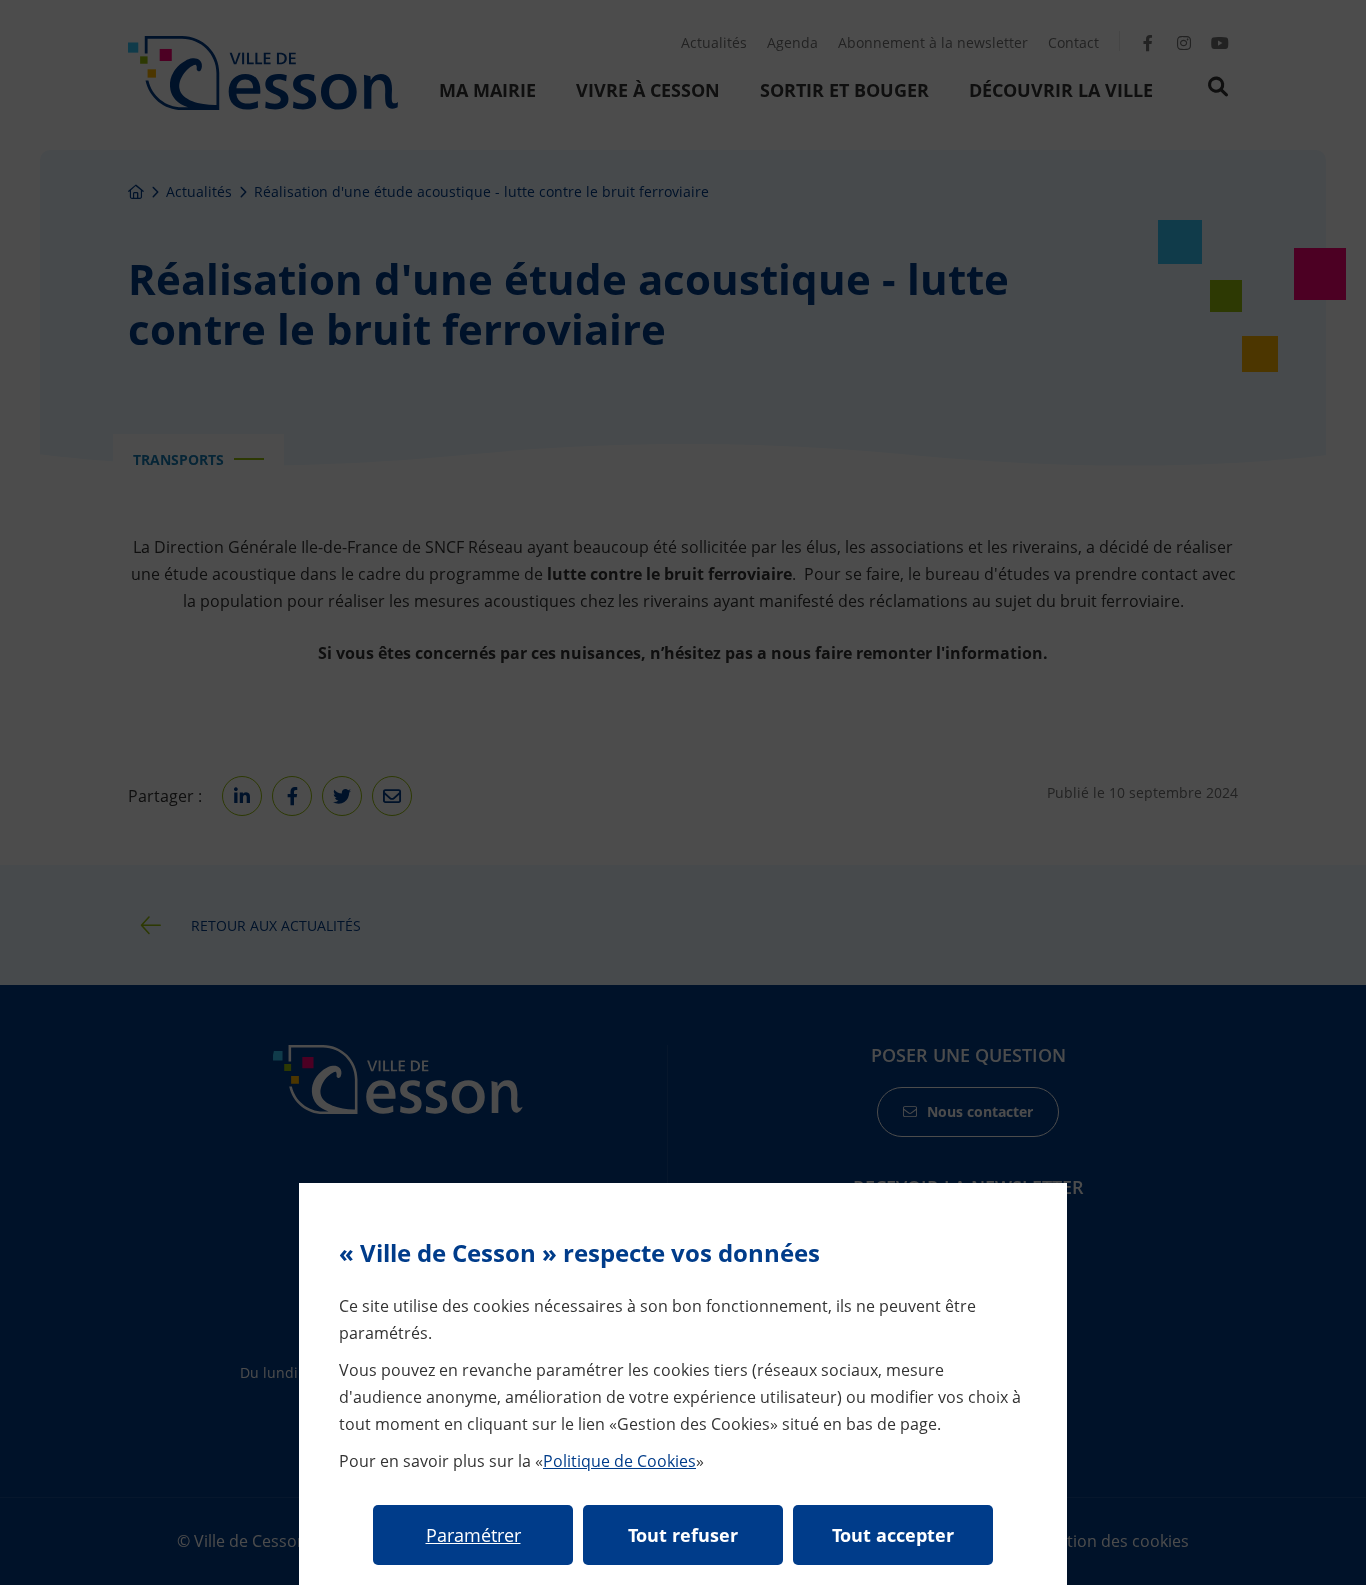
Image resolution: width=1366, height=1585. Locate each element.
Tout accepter (893, 1535)
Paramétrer (473, 1535)
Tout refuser (683, 1535)
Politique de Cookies (619, 1461)
